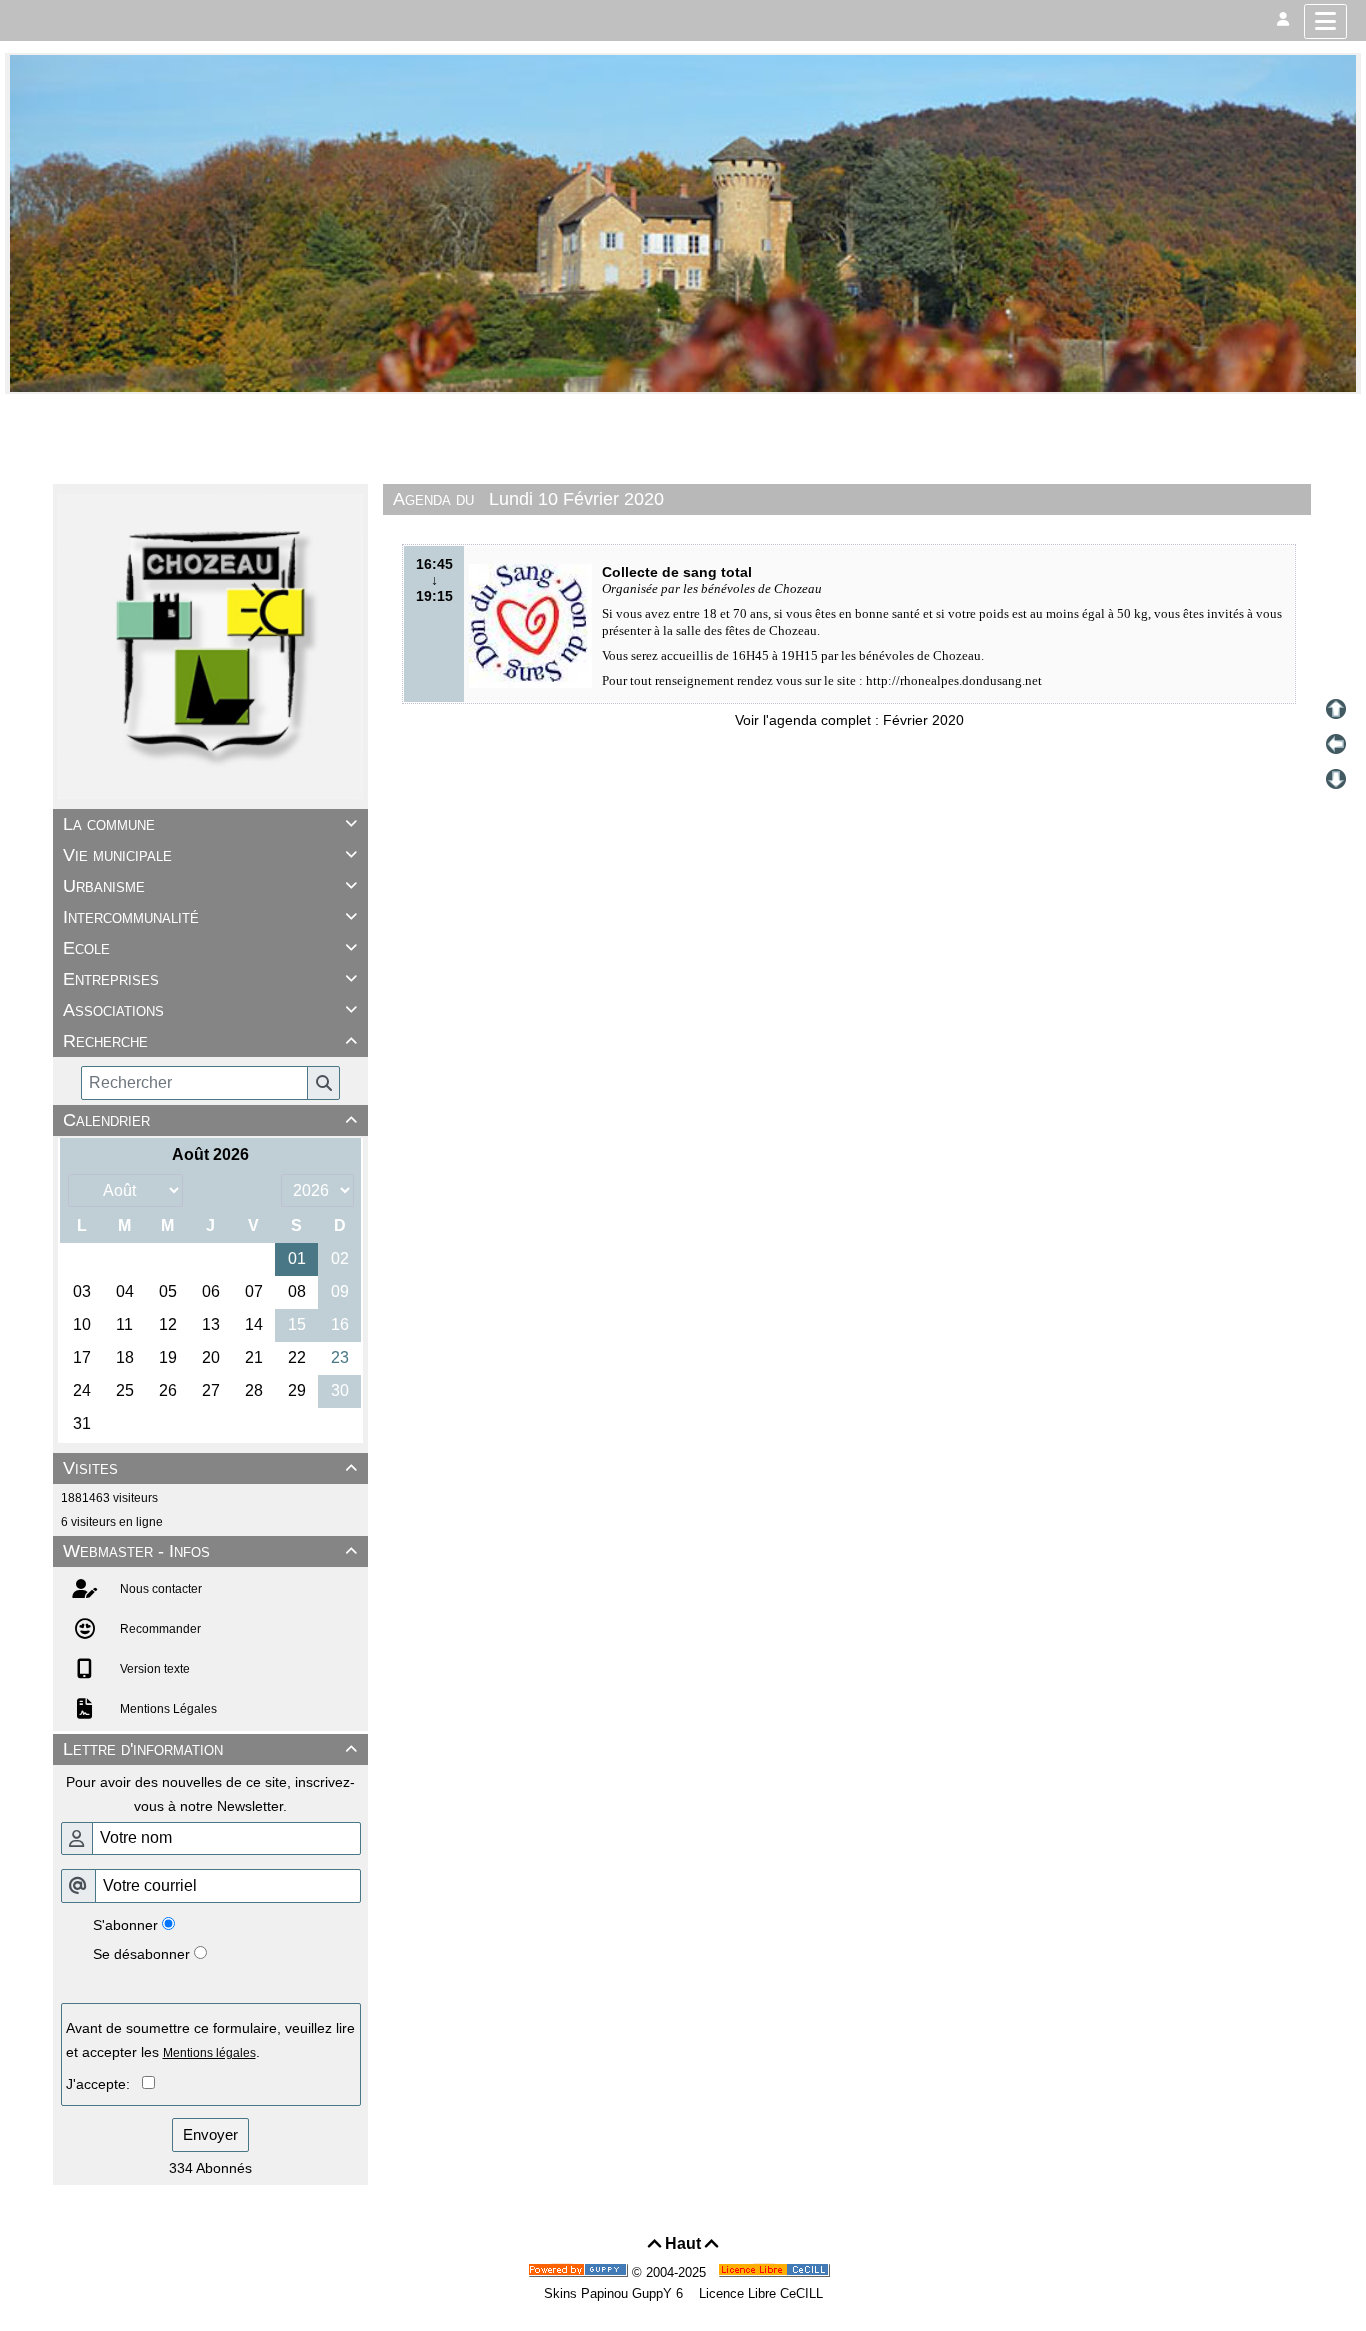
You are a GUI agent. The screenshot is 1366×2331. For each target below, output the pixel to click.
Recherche (210, 1041)
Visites (210, 1468)
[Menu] (1325, 21)
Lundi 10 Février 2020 (576, 499)
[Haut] (1336, 709)
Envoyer (210, 2134)
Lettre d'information (210, 1749)
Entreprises (210, 979)
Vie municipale (210, 855)
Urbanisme (210, 886)
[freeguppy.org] (580, 2272)
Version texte (153, 1669)
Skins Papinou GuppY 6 (617, 2293)
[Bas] (1336, 779)
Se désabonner (141, 1954)
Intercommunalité (210, 917)
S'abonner (125, 1925)
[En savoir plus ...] (776, 2272)
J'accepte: (104, 2084)
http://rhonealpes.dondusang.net (954, 680)
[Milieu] (1336, 744)
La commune (210, 824)
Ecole (210, 948)
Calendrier (210, 1120)
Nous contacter (159, 1589)
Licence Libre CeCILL (759, 2293)
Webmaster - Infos (210, 1551)
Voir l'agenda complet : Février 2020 (849, 720)
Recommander (159, 1629)
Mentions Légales (167, 1709)
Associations (210, 1010)
